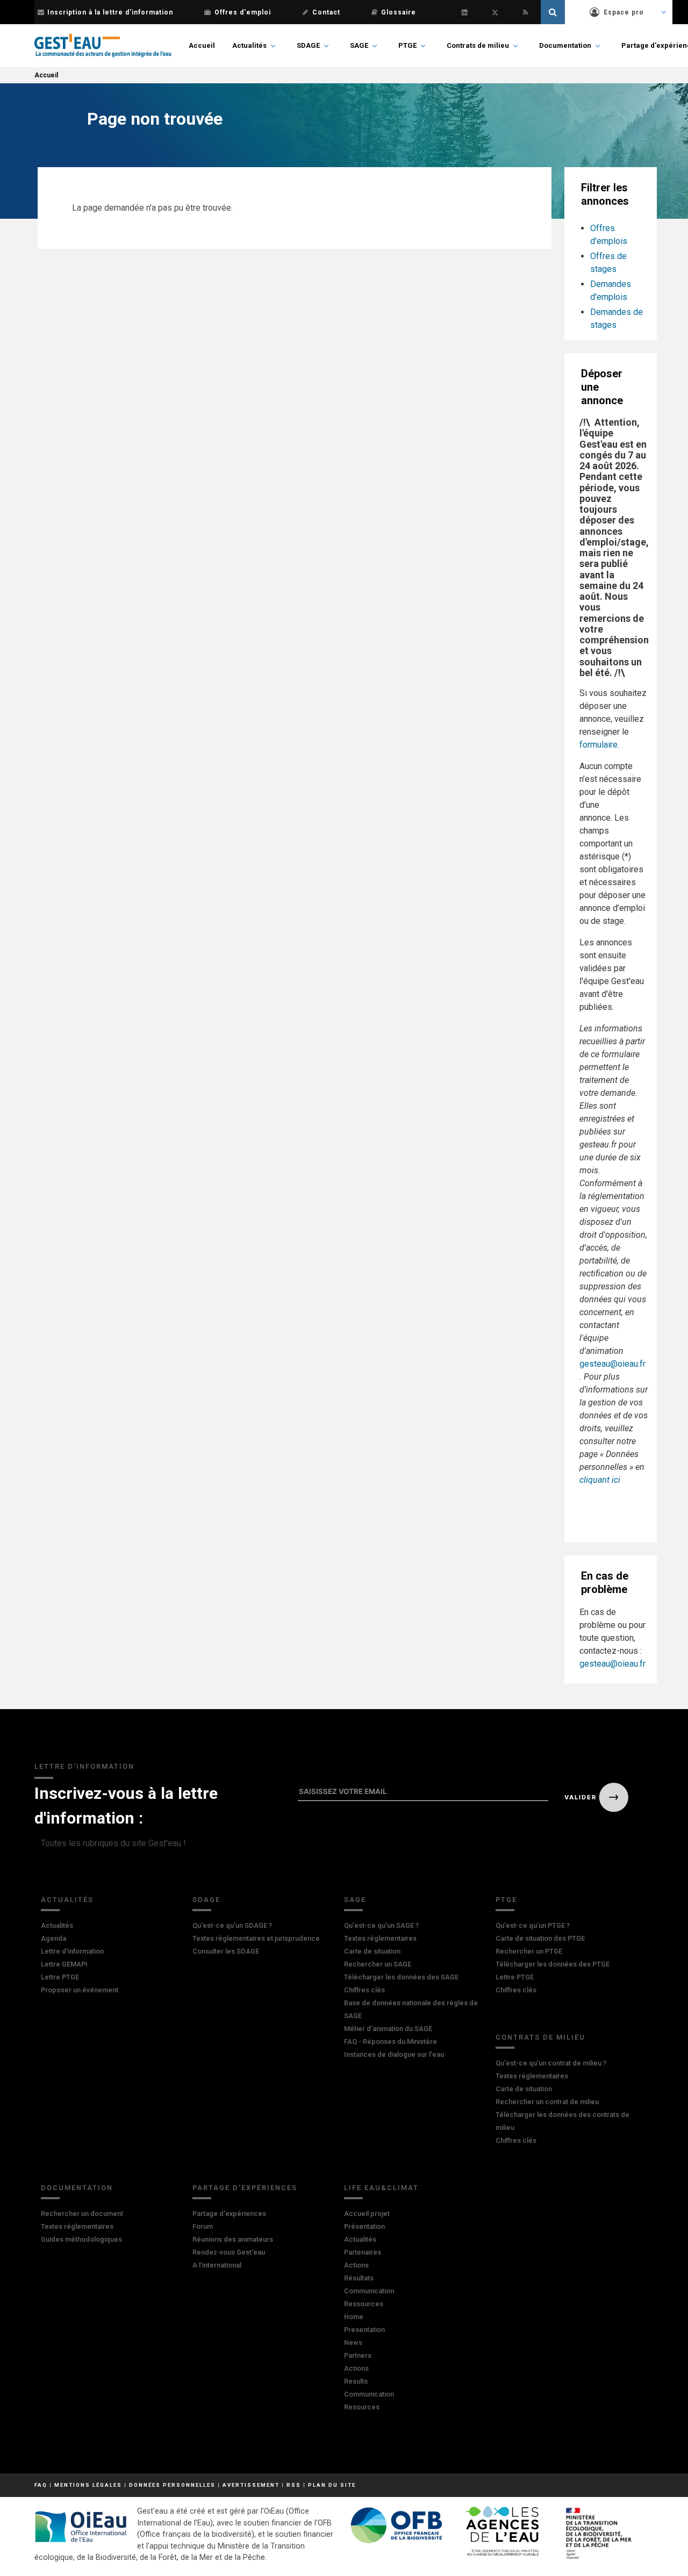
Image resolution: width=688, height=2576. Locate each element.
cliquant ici (600, 1480)
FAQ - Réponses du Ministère (390, 2042)
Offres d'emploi (243, 12)
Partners (358, 2355)
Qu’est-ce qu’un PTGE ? (533, 1925)
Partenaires (363, 2252)
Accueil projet (367, 2213)
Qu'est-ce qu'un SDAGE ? (232, 1925)
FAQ (41, 2485)
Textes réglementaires (380, 1938)
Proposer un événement (80, 1990)
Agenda (53, 1938)
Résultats (359, 2278)
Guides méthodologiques (81, 2239)
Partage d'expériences (245, 2188)
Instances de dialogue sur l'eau (394, 2054)
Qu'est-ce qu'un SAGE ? (381, 1925)
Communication (369, 2291)
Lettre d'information (72, 1951)
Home (354, 2317)
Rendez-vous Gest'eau (229, 2252)
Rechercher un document (82, 2213)
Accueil (202, 45)
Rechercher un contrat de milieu (547, 2102)
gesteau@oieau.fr (612, 1364)
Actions (356, 2265)
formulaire (599, 745)
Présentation (364, 2226)
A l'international (217, 2265)
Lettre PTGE (60, 1977)
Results (356, 2381)
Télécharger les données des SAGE (401, 1977)
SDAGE (308, 45)
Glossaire (399, 12)
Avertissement (251, 2485)
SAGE (359, 45)
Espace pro (624, 12)
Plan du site (332, 2485)
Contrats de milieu (478, 45)
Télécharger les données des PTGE (553, 1964)
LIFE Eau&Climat (381, 2188)
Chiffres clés (364, 1990)
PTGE (407, 45)
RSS (294, 2485)
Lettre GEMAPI (64, 1964)
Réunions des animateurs (233, 2239)
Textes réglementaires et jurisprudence (256, 1938)
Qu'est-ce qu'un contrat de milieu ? (551, 2063)
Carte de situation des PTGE (540, 1938)
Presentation (364, 2330)
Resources (362, 2407)
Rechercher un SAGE (378, 1964)
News (353, 2342)
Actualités (249, 45)
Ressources (364, 2304)
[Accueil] (103, 46)
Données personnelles (172, 2485)
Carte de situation (372, 1951)
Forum (203, 2226)
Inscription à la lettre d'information (110, 12)
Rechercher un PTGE (529, 1951)
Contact (326, 12)
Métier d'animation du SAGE (388, 2029)
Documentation (565, 45)
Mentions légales (88, 2485)
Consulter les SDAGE (226, 1951)
